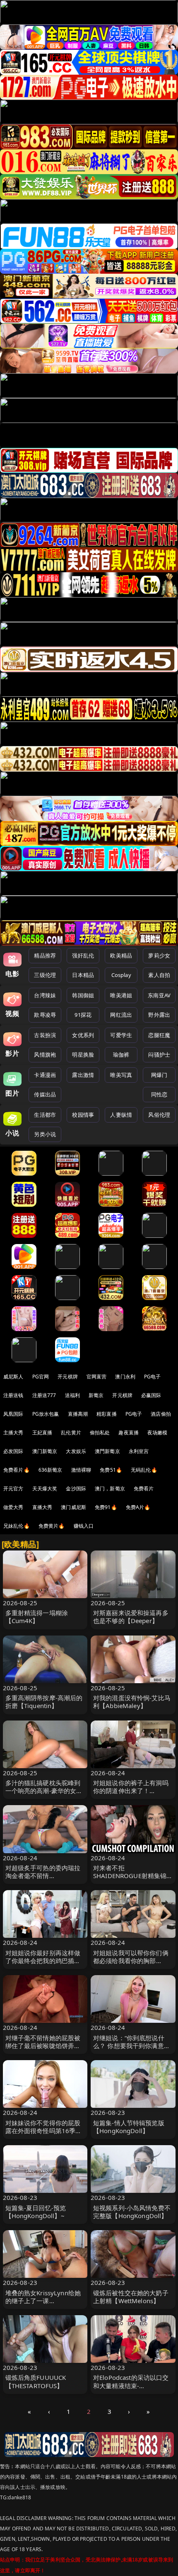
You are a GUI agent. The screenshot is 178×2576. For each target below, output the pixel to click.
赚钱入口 (84, 1526)
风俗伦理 (159, 1115)
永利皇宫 (139, 1451)
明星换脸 (83, 1055)
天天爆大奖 (45, 1488)
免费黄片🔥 (52, 1526)
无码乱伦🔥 (144, 1470)
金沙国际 (76, 1488)
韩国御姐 (83, 995)
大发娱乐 (76, 1451)
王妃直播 (42, 1433)
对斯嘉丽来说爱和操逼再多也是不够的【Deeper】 (131, 1617)
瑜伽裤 (121, 1055)
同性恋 (159, 1094)
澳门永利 (125, 1377)
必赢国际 (151, 1395)
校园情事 (83, 1115)
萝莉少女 (159, 955)
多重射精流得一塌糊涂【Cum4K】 (37, 1617)
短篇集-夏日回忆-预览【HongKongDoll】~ (36, 2212)
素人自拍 (159, 975)
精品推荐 (45, 955)
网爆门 (159, 1075)
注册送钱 (13, 1395)
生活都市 (45, 1115)
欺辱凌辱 (45, 1015)
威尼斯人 (13, 1377)
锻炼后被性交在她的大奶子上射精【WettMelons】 (131, 2297)
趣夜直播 (129, 1433)
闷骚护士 (159, 1055)
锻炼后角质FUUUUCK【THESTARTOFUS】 (36, 2381)
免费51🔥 (111, 1470)
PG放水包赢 (46, 1414)
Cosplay (121, 975)
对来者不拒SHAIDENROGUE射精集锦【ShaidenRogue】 (130, 1876)
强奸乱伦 (83, 955)
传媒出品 (45, 1094)
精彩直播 (107, 1414)
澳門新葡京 (107, 1451)
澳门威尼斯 (73, 1507)
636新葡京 (51, 1470)
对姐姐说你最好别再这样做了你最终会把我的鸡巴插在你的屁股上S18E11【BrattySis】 (43, 1965)
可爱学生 (121, 1035)
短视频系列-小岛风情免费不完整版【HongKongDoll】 (132, 2212)
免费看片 (144, 1488)
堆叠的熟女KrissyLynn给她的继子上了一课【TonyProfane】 (43, 2301)
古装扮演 (45, 1035)
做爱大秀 (13, 1507)
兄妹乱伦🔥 (17, 1526)
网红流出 (121, 1015)
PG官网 (41, 1377)
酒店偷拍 (161, 1414)
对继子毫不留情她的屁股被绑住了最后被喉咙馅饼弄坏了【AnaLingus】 (43, 2046)
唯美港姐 (121, 995)
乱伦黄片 (71, 1433)
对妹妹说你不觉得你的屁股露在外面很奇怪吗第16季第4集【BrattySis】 (44, 2131)
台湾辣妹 (45, 995)
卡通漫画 (45, 1075)
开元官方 (13, 1488)
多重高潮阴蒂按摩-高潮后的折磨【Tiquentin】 (44, 1702)
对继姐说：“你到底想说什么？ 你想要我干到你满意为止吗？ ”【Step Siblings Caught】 (132, 2050)
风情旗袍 (45, 1055)
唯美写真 (121, 1075)
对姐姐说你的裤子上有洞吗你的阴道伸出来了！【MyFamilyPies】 (131, 1791)
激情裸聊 (81, 1470)
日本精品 (83, 975)
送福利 (72, 1395)
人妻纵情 (121, 1115)
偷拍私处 (100, 1433)
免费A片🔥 (138, 1507)
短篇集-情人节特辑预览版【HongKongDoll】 (129, 2127)
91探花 (83, 1015)
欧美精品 (121, 955)
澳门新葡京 (45, 1451)
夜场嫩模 (158, 1433)
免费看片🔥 (17, 1470)
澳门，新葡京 (110, 1488)
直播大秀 (42, 1507)
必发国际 (13, 1451)
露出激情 (83, 1075)
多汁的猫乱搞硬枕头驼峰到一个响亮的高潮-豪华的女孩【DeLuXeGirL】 (44, 1791)
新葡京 (96, 1395)
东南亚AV (159, 995)
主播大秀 (13, 1433)
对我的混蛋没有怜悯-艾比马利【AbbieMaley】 (132, 1702)
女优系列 (83, 1035)
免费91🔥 (106, 1507)
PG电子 (153, 1377)
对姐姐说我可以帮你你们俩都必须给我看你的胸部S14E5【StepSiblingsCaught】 (131, 1965)
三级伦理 (45, 975)
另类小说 (45, 1134)
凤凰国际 (13, 1414)
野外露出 (159, 1015)
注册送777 (44, 1395)
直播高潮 (78, 1414)
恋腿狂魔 (159, 1035)
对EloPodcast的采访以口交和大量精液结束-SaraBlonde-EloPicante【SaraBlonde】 (131, 2389)
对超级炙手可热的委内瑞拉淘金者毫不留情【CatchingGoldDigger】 (43, 1876)
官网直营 (97, 1377)
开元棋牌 (68, 1377)
